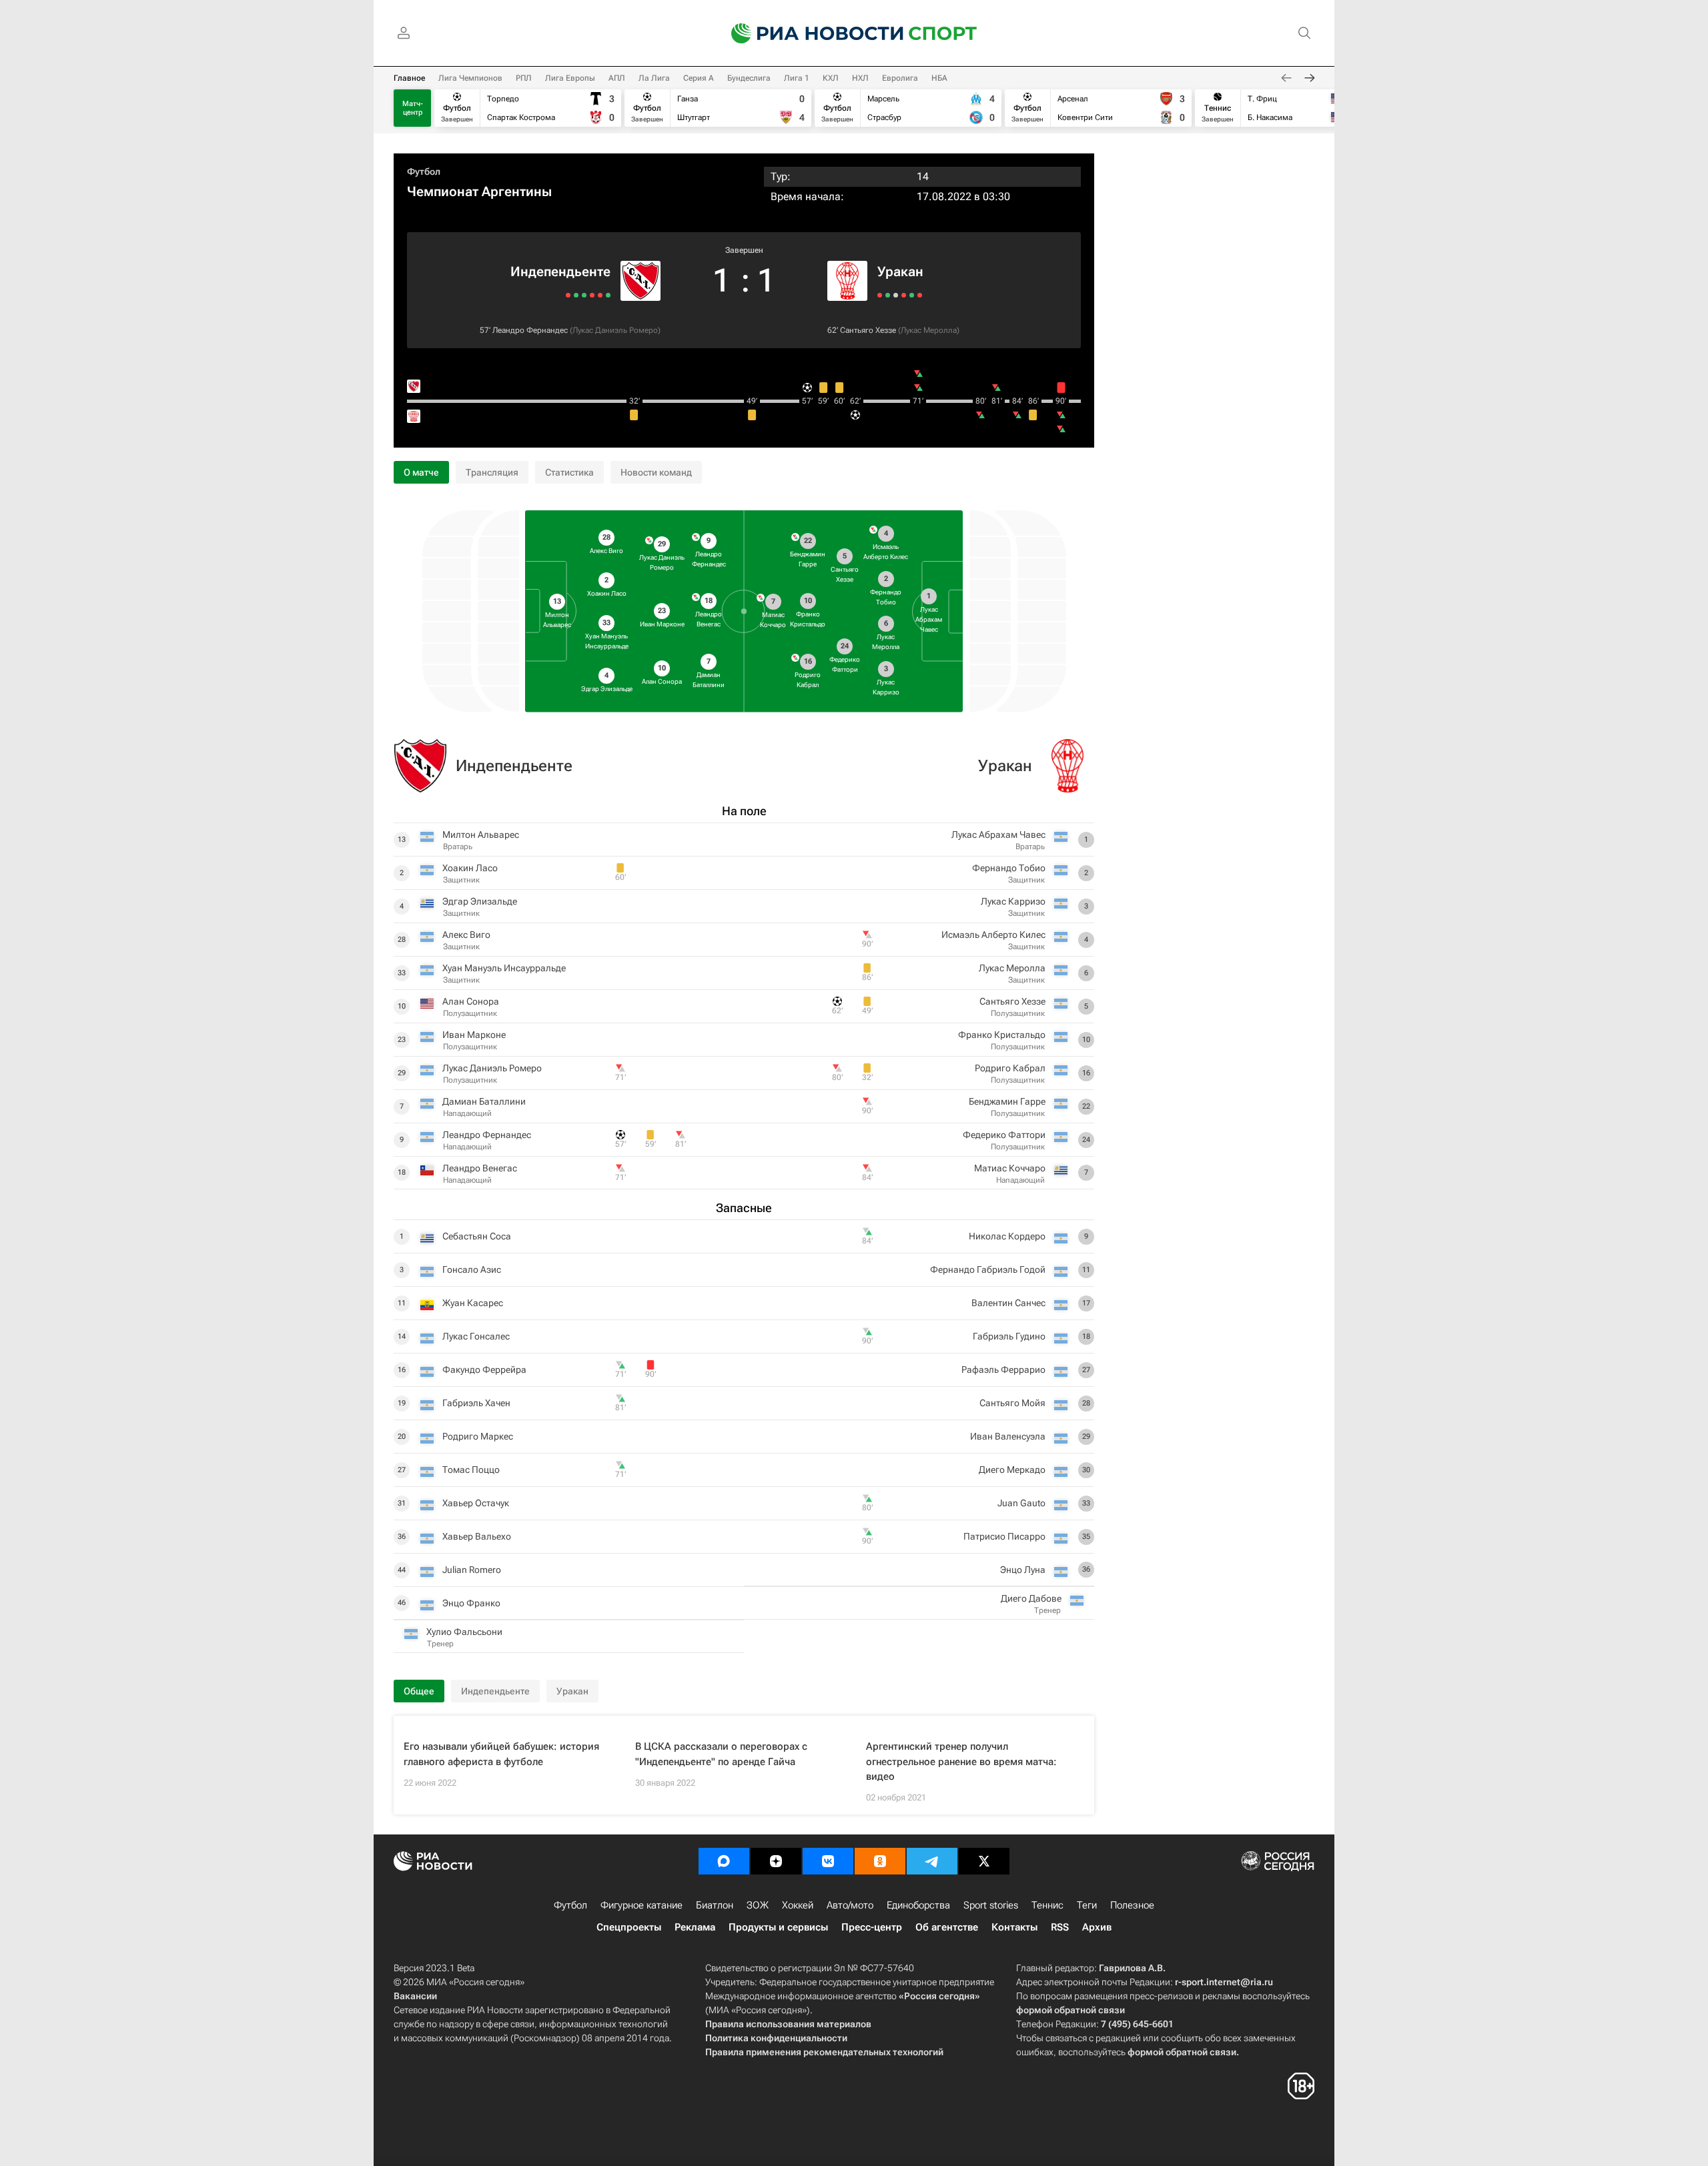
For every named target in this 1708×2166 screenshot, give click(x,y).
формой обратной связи (1071, 2010)
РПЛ (524, 78)
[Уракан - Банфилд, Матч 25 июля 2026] (912, 295)
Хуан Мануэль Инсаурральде (504, 968)
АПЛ (617, 78)
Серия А (699, 78)
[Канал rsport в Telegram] (932, 1861)
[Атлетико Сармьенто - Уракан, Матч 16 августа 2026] (880, 295)
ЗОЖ (758, 1905)
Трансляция (492, 472)
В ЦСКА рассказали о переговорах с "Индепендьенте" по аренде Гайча (721, 1754)
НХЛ (860, 78)
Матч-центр (413, 108)
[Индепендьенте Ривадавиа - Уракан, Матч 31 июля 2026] (904, 295)
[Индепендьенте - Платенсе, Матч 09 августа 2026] (600, 295)
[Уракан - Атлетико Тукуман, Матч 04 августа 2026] (896, 295)
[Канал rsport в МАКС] (724, 1861)
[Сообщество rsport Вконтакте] (828, 1861)
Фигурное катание (642, 1905)
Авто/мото (850, 1905)
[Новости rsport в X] (984, 1861)
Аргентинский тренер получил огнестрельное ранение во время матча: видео (961, 1761)
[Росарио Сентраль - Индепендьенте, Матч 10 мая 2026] (568, 295)
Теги (1087, 1905)
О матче (421, 472)
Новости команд (656, 472)
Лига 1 (797, 78)
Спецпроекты (629, 1927)
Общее (419, 1691)
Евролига (900, 78)
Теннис (1047, 1905)
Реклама (695, 1927)
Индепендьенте (560, 272)
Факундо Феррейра (484, 1370)
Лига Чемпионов (470, 78)
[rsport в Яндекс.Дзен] (776, 1861)
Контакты (1014, 1927)
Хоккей (798, 1905)
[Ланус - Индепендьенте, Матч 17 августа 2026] (608, 295)
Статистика (569, 472)
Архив (1097, 1927)
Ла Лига (654, 78)
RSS (1060, 1927)
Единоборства (918, 1905)
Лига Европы (570, 78)
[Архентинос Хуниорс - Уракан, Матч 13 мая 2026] (920, 295)
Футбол (424, 171)
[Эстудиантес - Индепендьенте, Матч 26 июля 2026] (576, 295)
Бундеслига (749, 78)
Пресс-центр (872, 1927)
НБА (939, 78)
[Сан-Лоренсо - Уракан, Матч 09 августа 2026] (888, 295)
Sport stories (991, 1905)
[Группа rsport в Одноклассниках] (880, 1861)
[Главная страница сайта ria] (809, 33)
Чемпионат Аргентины (479, 191)
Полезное (1132, 1905)
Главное (409, 78)
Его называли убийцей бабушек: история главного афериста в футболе (501, 1754)
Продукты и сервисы (778, 1927)
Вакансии (415, 1996)
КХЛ (831, 78)
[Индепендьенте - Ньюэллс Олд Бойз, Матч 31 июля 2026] (584, 295)
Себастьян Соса (477, 1236)
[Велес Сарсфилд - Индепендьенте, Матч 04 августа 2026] (592, 295)
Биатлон (715, 1905)
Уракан (900, 272)
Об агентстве (947, 1927)
